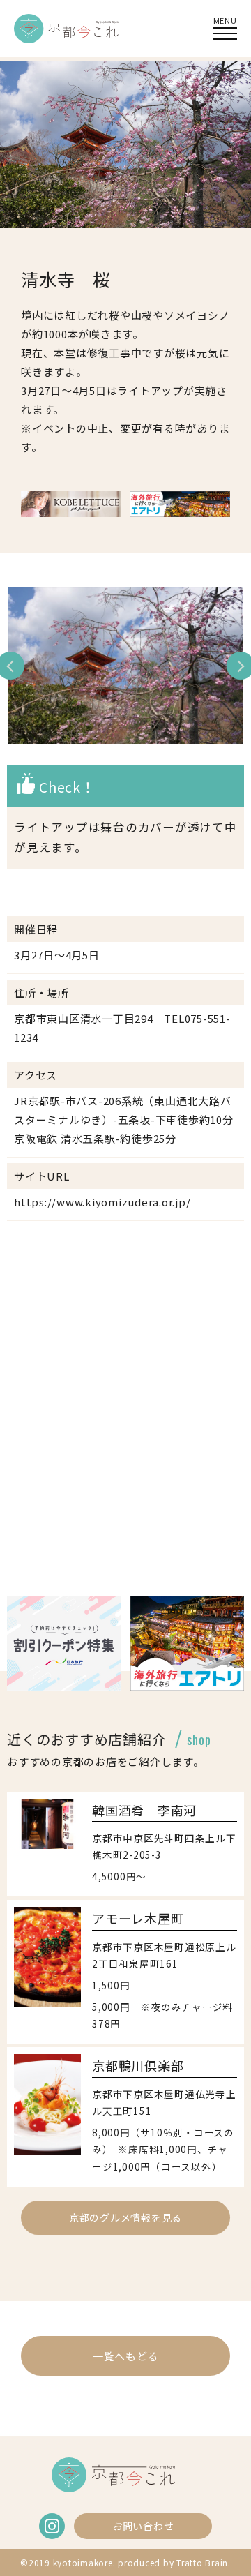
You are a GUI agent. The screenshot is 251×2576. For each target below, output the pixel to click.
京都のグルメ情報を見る (125, 2217)
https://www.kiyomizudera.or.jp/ (102, 1202)
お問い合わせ (143, 2526)
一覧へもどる (126, 2356)
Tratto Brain (202, 2562)
